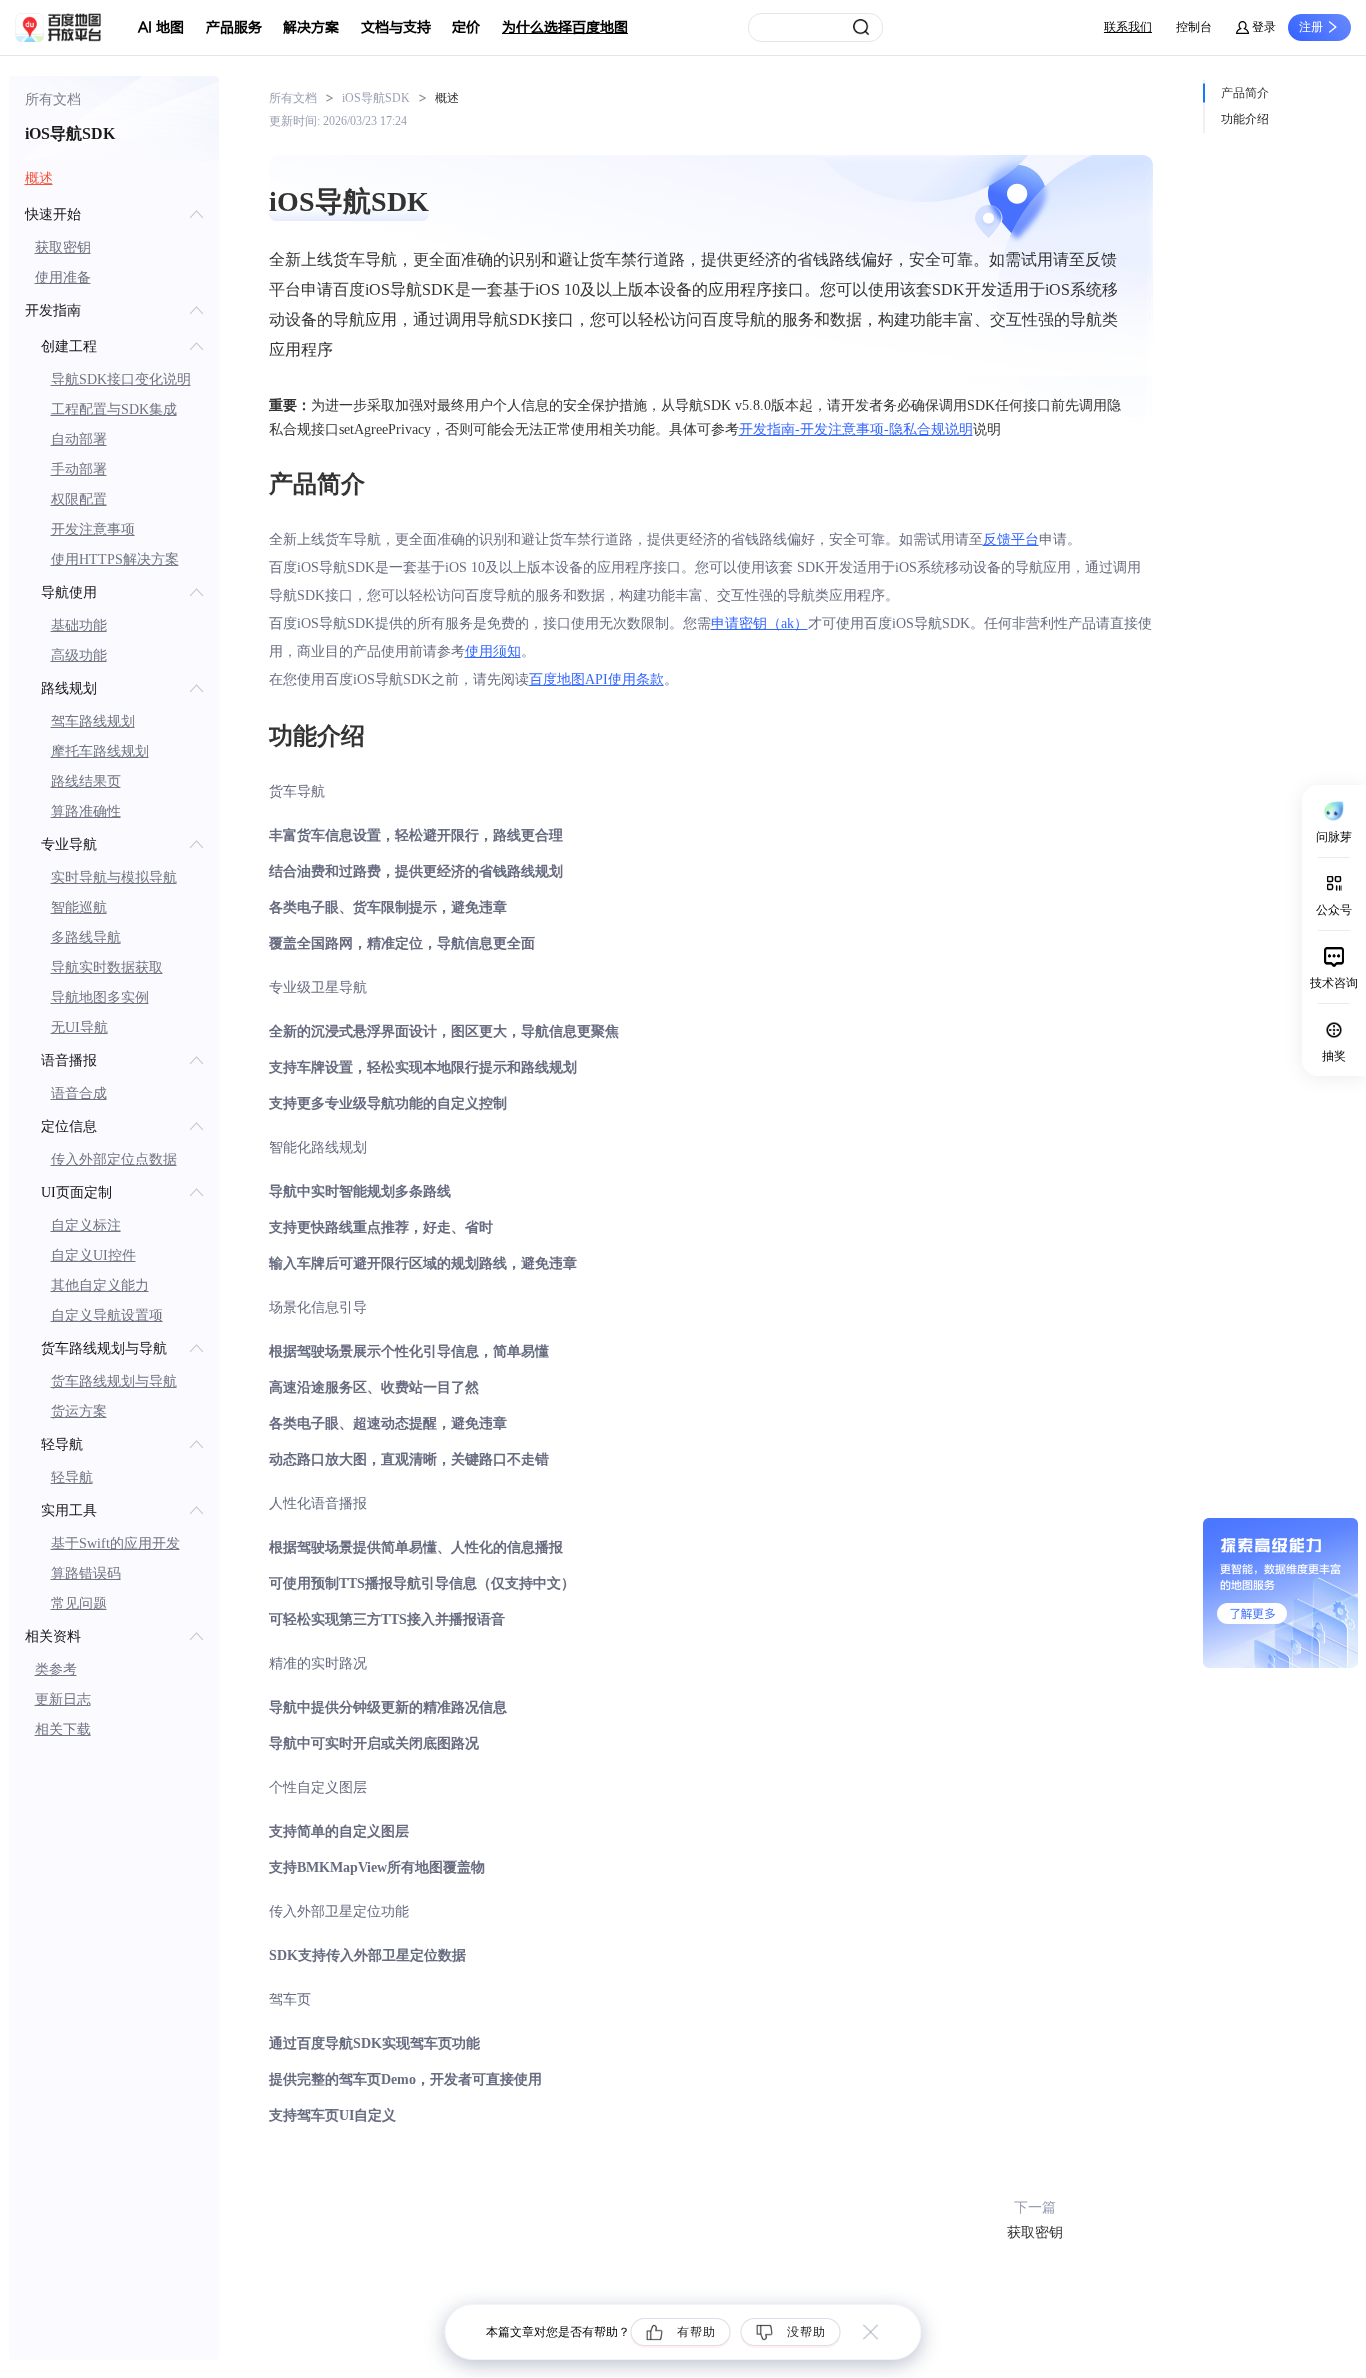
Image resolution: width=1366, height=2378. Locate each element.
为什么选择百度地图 (565, 27)
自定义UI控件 (93, 1255)
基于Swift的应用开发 (115, 1543)
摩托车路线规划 (100, 751)
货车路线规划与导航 (114, 1381)
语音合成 (79, 1093)
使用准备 (63, 277)
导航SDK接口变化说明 (121, 379)
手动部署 (79, 469)
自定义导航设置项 (107, 1315)
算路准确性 (86, 811)
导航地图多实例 (100, 997)
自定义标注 (86, 1225)
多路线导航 (86, 937)
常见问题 (79, 1603)
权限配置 (79, 499)
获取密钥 (63, 247)
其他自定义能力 (100, 1285)
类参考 (56, 1669)
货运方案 (79, 1411)
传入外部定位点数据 (114, 1159)
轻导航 (72, 1477)
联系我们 (1128, 27)
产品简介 (1245, 93)
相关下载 (63, 1729)
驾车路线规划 (93, 721)
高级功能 (79, 655)
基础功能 (79, 625)
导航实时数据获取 (107, 967)
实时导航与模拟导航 (114, 877)
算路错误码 (86, 1573)
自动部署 (79, 439)
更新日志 (63, 1699)
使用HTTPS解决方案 (115, 559)
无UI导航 (79, 1027)
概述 (39, 178)
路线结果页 (86, 781)
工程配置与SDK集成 (114, 409)
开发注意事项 (93, 529)
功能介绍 (1245, 119)
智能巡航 (79, 907)
